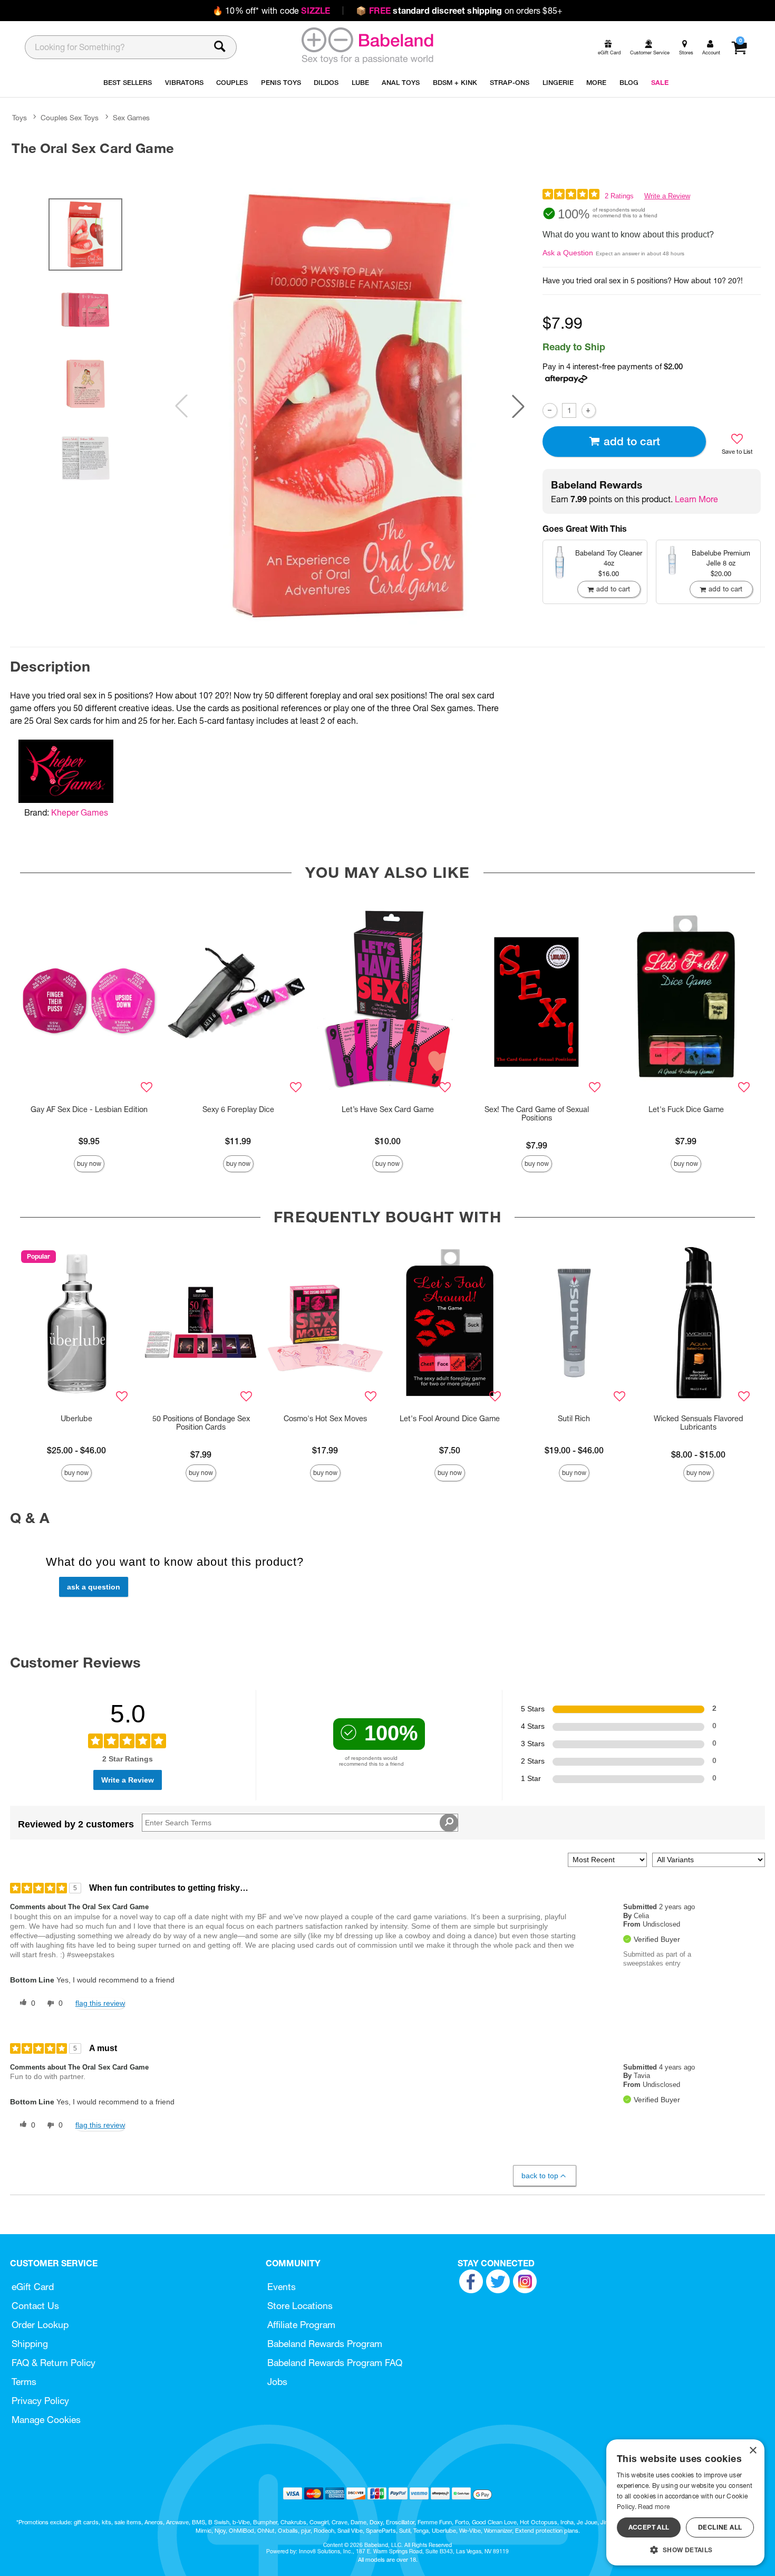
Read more (654, 2507)
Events (282, 2287)
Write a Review (667, 196)
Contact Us (35, 2306)
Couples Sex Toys (70, 118)
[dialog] (685, 2502)
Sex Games (131, 118)
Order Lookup (40, 2325)
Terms (24, 2382)
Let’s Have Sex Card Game (388, 1109)
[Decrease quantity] (550, 410)
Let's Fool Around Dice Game (450, 1419)
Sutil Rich (574, 1419)
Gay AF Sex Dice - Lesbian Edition (89, 1109)
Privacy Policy (40, 2401)
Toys (20, 118)
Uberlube (76, 1419)
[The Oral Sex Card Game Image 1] (350, 406)
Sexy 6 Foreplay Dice (238, 1109)
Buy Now (89, 1163)
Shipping (30, 2344)
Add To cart (632, 441)
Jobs (277, 2382)
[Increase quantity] (589, 410)
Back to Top (540, 2176)
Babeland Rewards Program (325, 2344)
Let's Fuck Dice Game (686, 1109)
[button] (518, 406)
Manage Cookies (46, 2420)
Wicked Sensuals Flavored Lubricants (699, 1423)
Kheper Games (80, 812)
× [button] (753, 2451)
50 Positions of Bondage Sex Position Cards (201, 1423)
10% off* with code (271, 11)
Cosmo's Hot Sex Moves (325, 1419)
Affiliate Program (301, 2325)
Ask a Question (568, 253)
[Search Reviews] (449, 1823)
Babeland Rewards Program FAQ (335, 2363)
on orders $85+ (459, 11)
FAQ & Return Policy (54, 2363)
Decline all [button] (720, 2527)
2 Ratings (619, 196)
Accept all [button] (649, 2527)
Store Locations (300, 2306)
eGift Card (33, 2287)
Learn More (696, 499)
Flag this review (100, 2003)
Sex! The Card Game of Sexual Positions (537, 1114)
